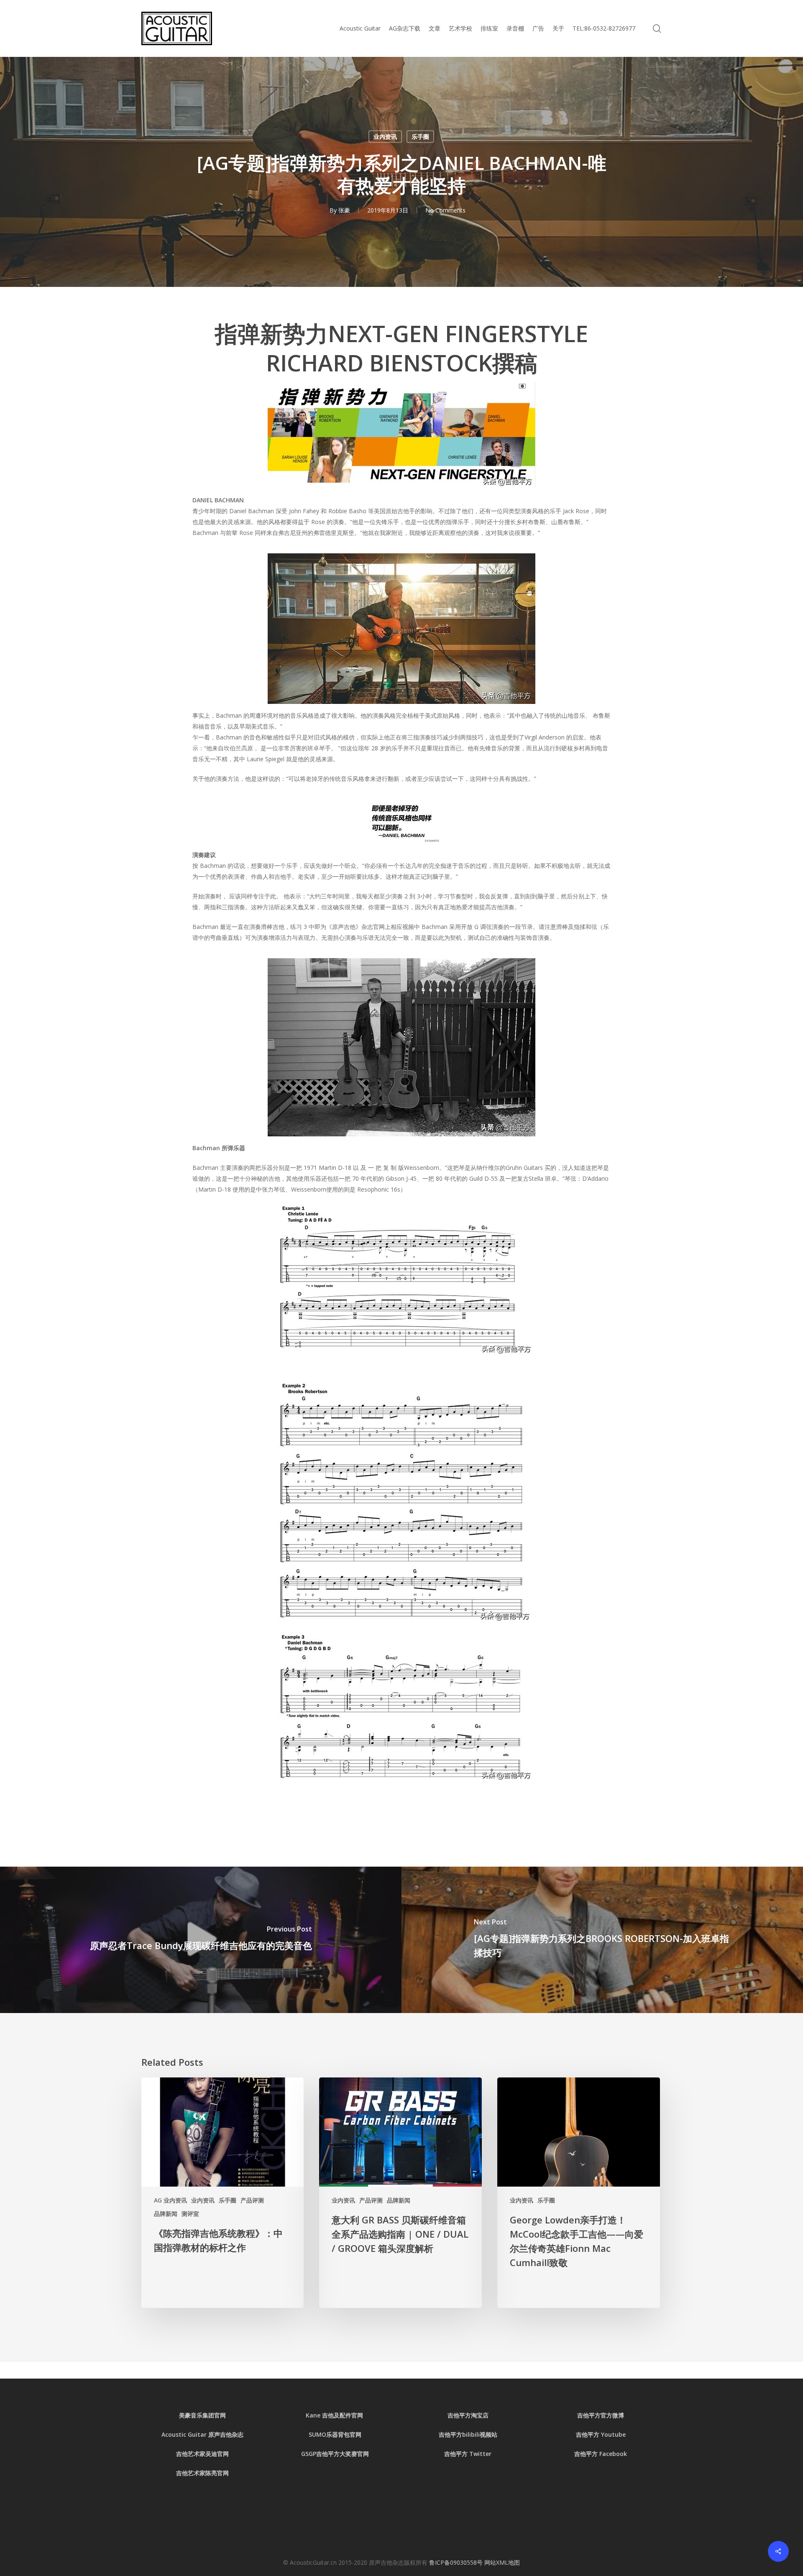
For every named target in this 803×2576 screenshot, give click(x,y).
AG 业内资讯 (170, 2200)
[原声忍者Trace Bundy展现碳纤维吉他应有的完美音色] (201, 1940)
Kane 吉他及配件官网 (335, 2415)
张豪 (344, 210)
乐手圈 (420, 137)
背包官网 (350, 2434)
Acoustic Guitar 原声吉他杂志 (202, 2434)
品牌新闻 (166, 2214)
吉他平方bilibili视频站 (468, 2434)
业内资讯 (385, 137)
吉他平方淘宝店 (468, 2415)
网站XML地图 (502, 2562)
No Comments (445, 210)
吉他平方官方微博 (601, 2415)
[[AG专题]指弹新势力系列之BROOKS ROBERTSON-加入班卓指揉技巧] (602, 1940)
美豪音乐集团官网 (202, 2415)
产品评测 (252, 2200)
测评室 (190, 2214)
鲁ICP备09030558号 (457, 2562)
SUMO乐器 (323, 2434)
